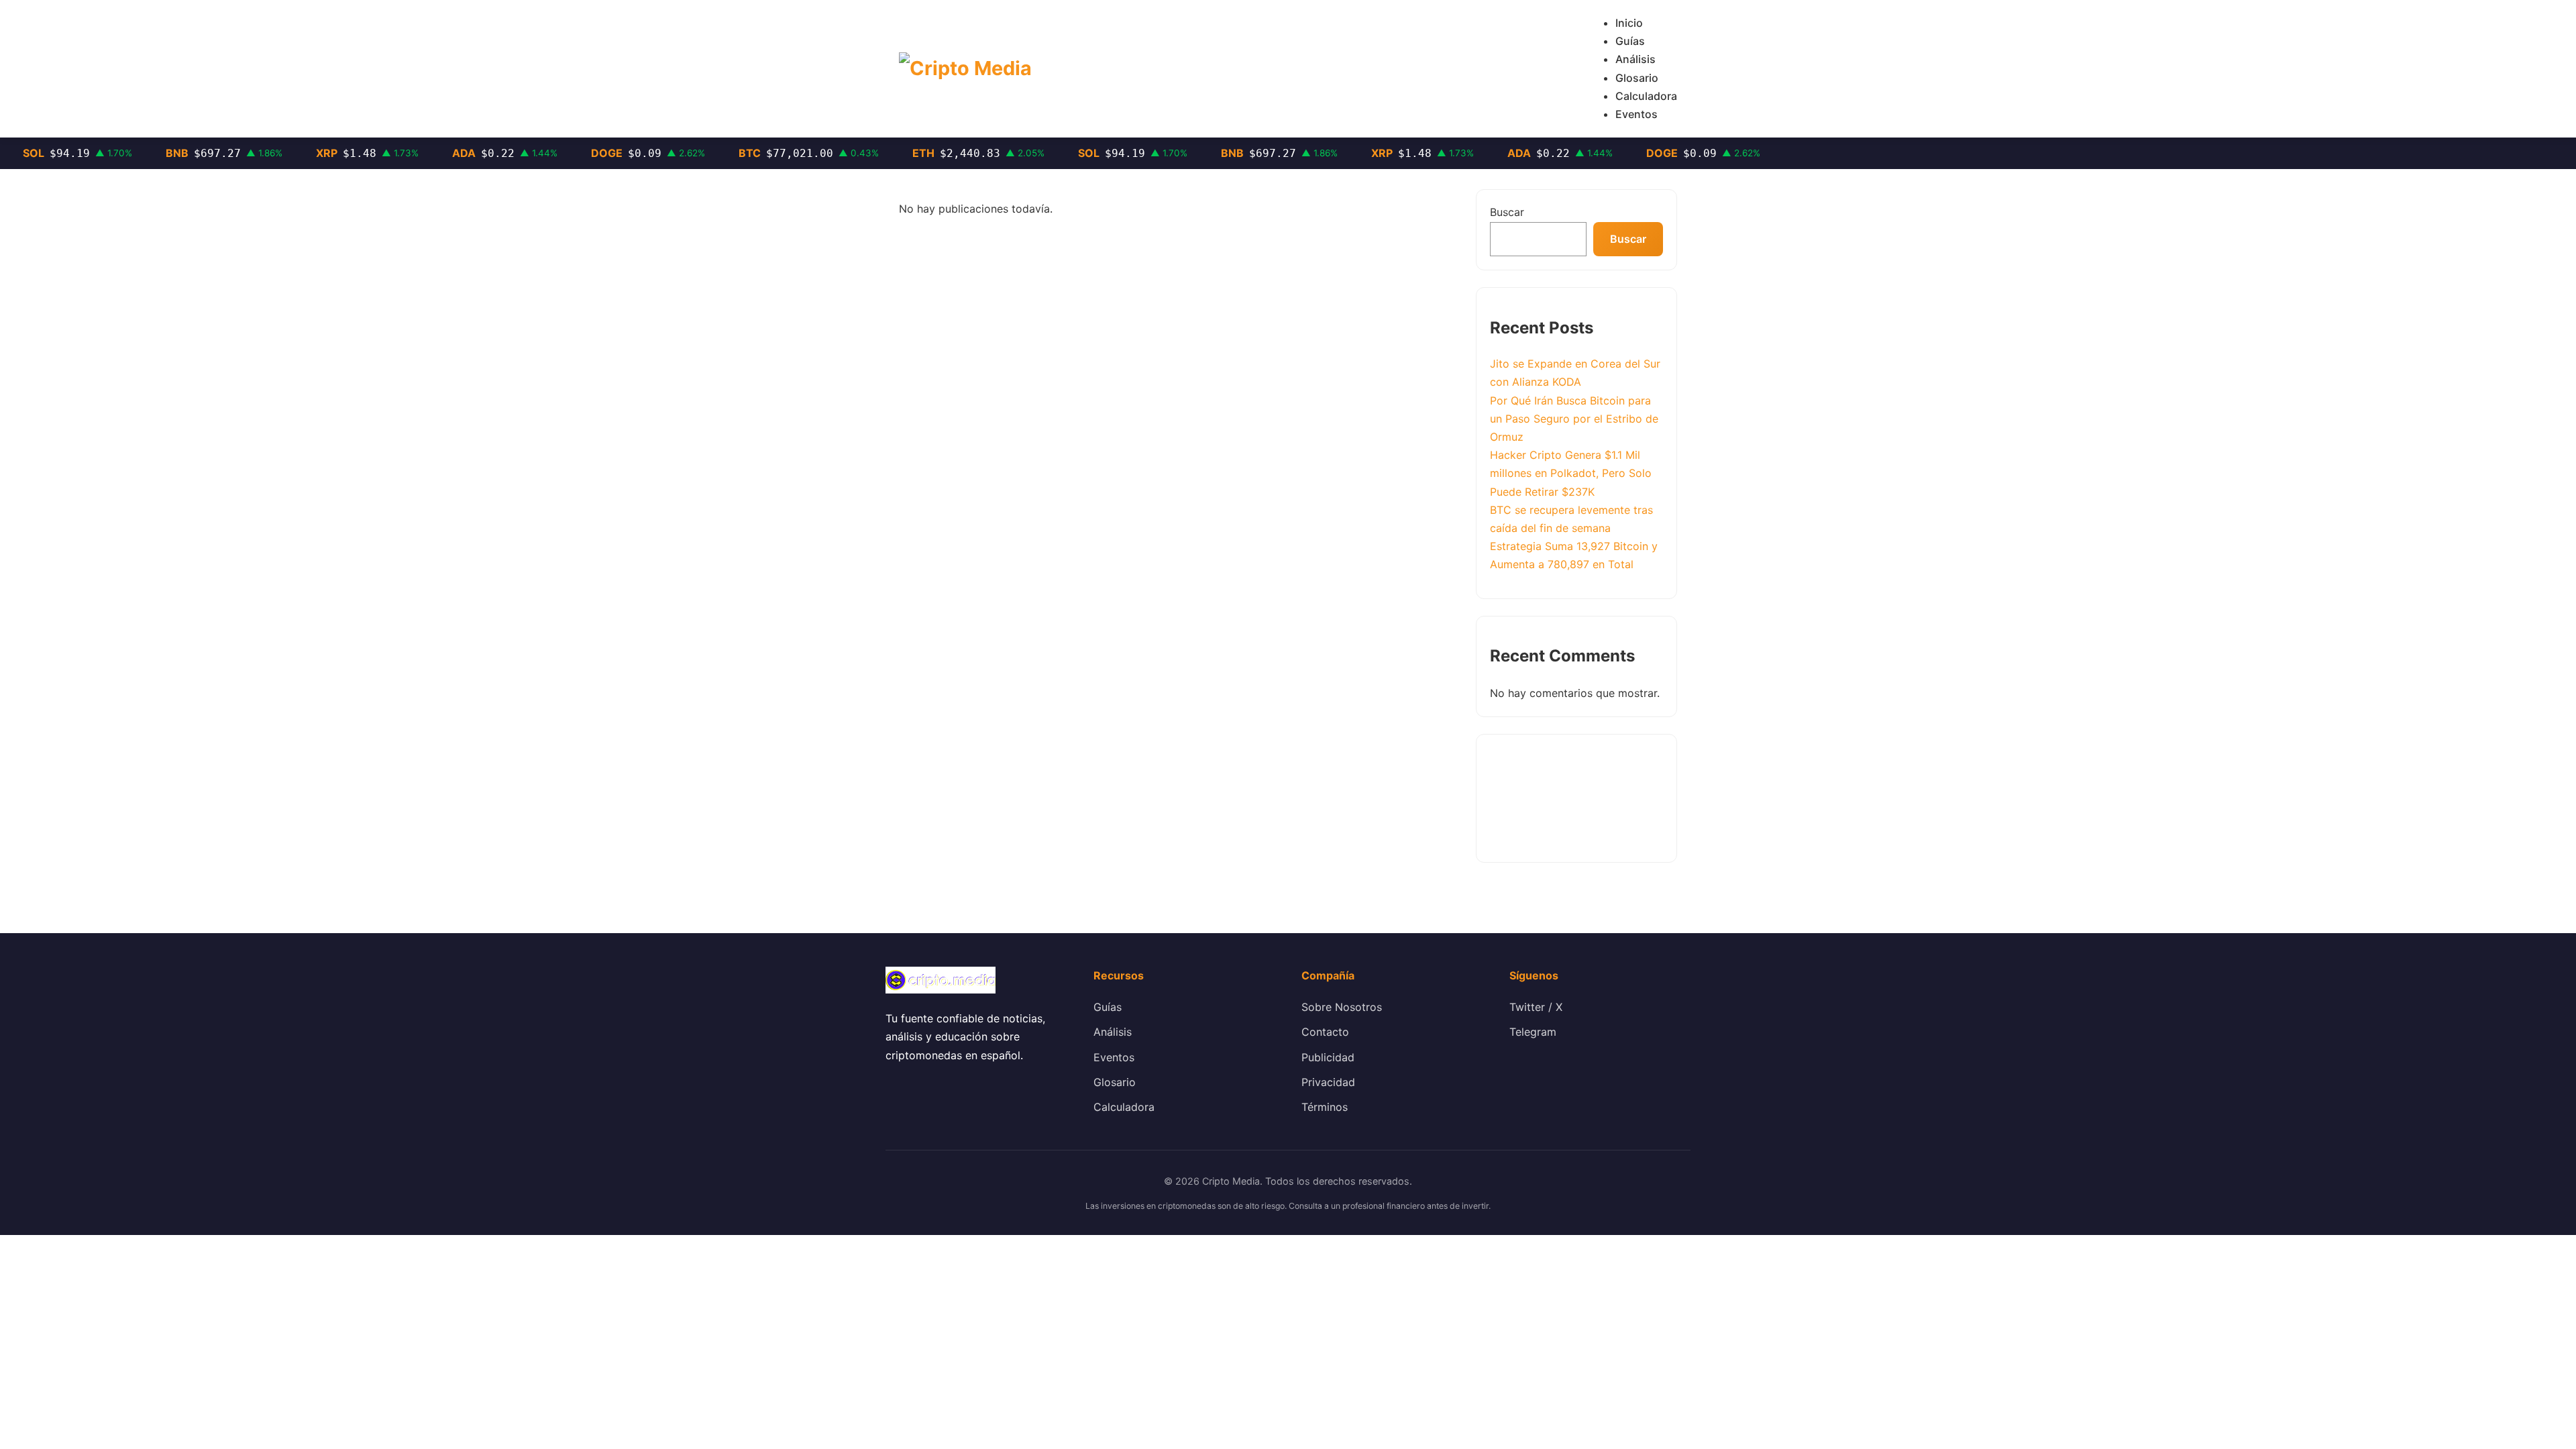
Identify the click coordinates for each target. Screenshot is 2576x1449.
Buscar (1507, 212)
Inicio (1629, 23)
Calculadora (1646, 96)
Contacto (1325, 1032)
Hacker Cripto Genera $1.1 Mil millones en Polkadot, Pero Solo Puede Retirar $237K (1571, 473)
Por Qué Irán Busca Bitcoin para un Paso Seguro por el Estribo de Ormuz (1574, 419)
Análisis (1635, 59)
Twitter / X (1536, 1007)
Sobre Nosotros (1342, 1007)
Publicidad (1328, 1057)
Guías (1630, 41)
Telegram (1533, 1032)
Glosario (1637, 78)
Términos (1325, 1107)
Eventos (1636, 114)
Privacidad (1328, 1082)
